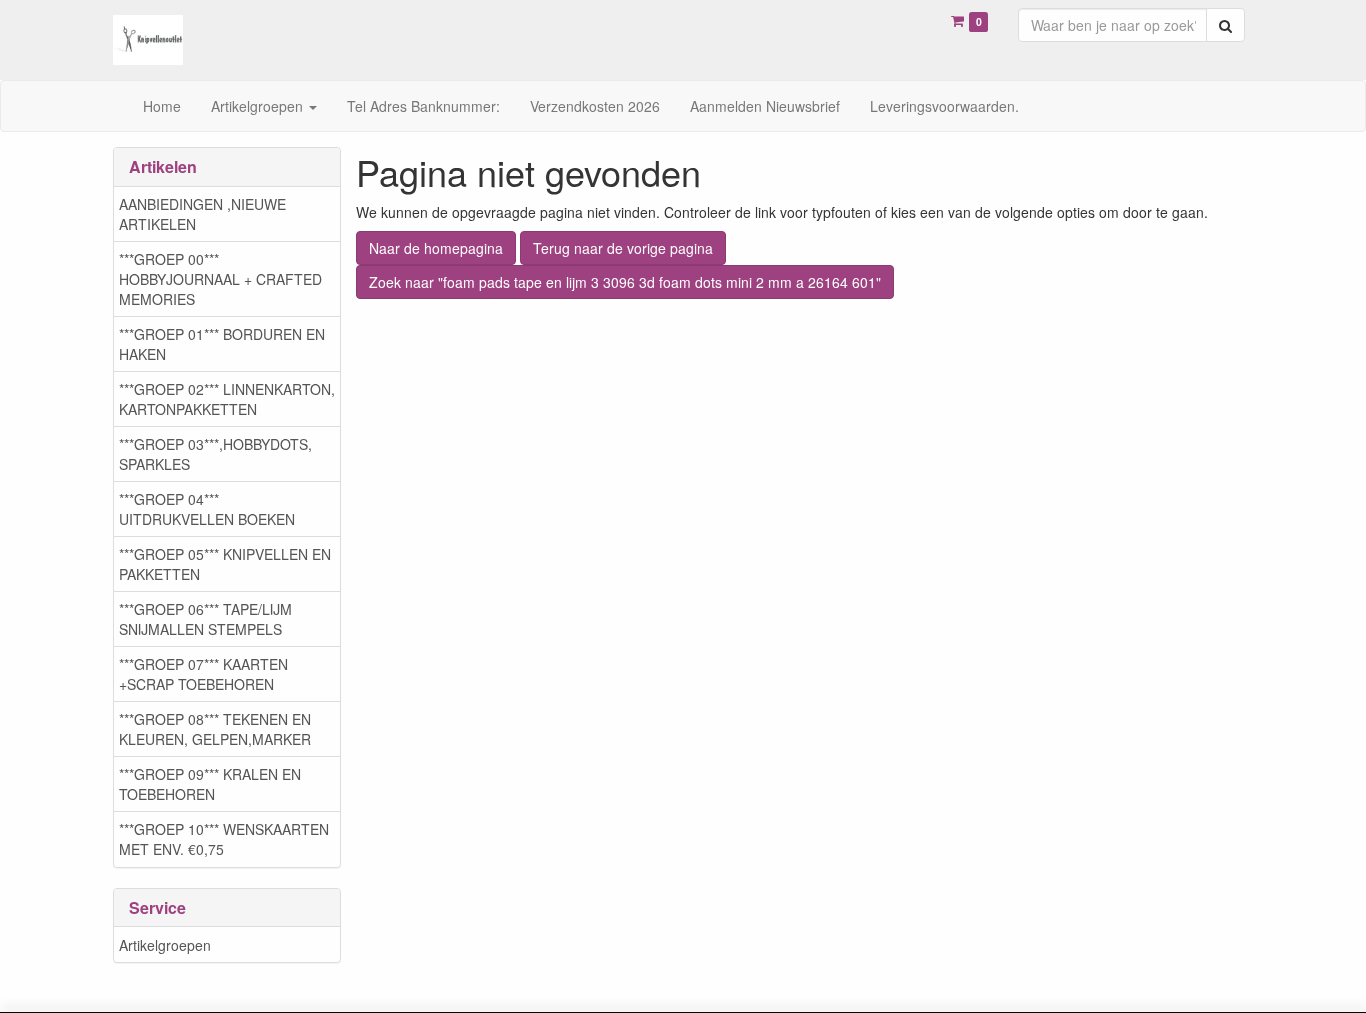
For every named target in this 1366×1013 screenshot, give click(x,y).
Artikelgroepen (165, 945)
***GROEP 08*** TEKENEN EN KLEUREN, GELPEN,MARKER (215, 729)
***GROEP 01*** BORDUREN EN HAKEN (222, 344)
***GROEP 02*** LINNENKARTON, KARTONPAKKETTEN (227, 399)
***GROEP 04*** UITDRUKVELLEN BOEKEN (207, 509)
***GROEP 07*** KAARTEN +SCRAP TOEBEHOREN (203, 674)
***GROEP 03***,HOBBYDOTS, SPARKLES (215, 454)
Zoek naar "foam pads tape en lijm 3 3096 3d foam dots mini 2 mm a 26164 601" (625, 282)
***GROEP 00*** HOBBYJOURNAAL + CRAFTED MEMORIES (220, 279)
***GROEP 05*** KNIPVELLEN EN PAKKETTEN (225, 564)
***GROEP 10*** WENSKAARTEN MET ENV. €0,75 (224, 839)
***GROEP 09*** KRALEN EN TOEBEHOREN (210, 784)
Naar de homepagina (436, 248)
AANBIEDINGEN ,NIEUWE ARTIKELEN (202, 214)
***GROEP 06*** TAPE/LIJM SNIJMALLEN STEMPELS (205, 619)
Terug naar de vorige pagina (623, 248)
